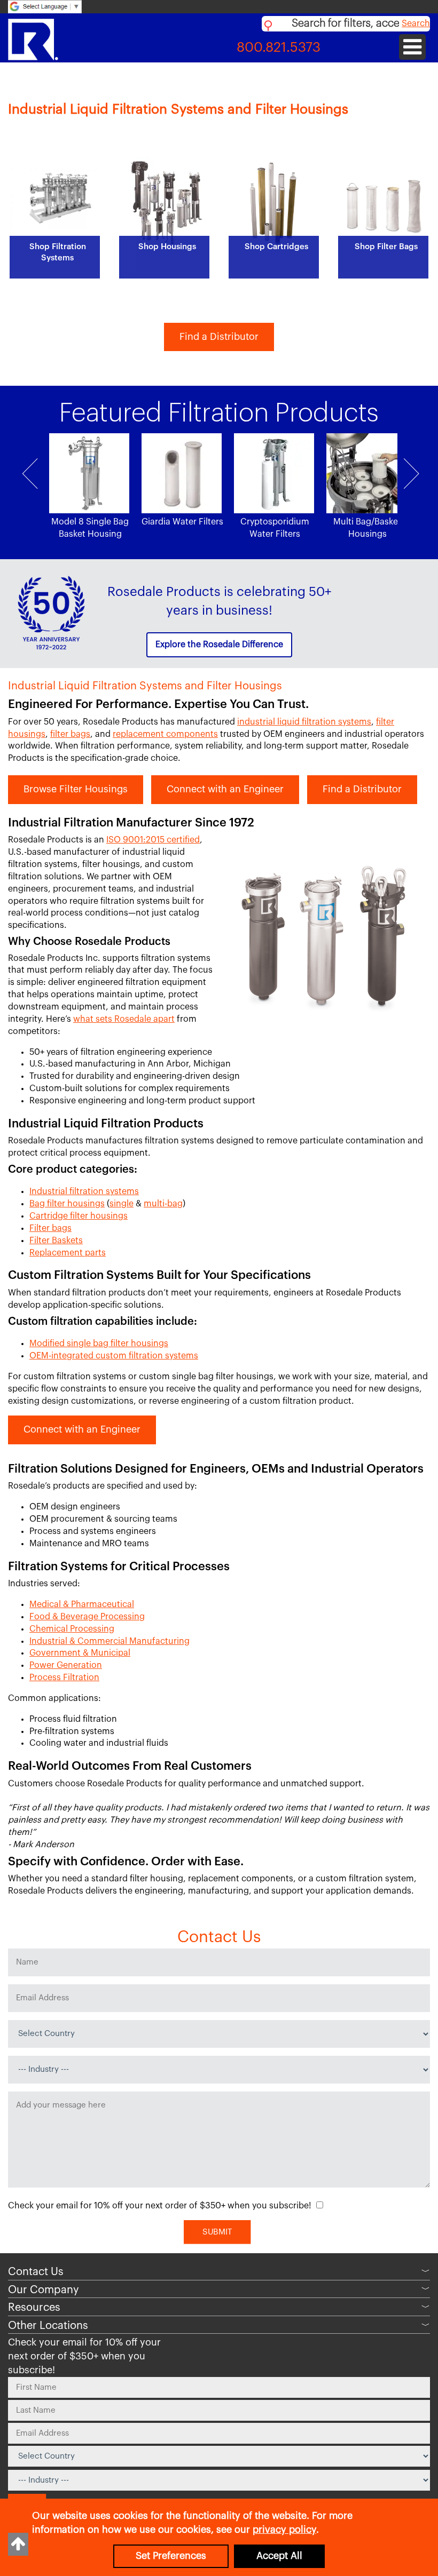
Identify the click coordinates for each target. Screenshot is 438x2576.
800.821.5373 (279, 48)
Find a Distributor (219, 337)
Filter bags (50, 1228)
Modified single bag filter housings (99, 1343)
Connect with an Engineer (225, 789)
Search (416, 23)
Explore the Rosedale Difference (219, 645)
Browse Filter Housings (76, 789)
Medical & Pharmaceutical (82, 1604)
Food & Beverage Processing (87, 1617)
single (122, 1204)
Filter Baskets (56, 1241)
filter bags (70, 734)
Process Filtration (64, 1677)
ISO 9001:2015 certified (153, 840)
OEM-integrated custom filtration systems (114, 1356)
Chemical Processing (72, 1629)
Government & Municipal (80, 1653)
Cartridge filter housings (79, 1216)
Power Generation (66, 1665)
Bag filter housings (67, 1204)
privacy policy (284, 2530)
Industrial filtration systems (84, 1191)
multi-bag (163, 1204)
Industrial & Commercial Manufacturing (109, 1641)
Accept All (279, 2556)
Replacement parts (68, 1253)
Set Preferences (171, 2556)
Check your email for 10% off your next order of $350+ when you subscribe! (160, 2206)
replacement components (165, 734)
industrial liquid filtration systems (304, 722)
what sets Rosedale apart (124, 1019)
